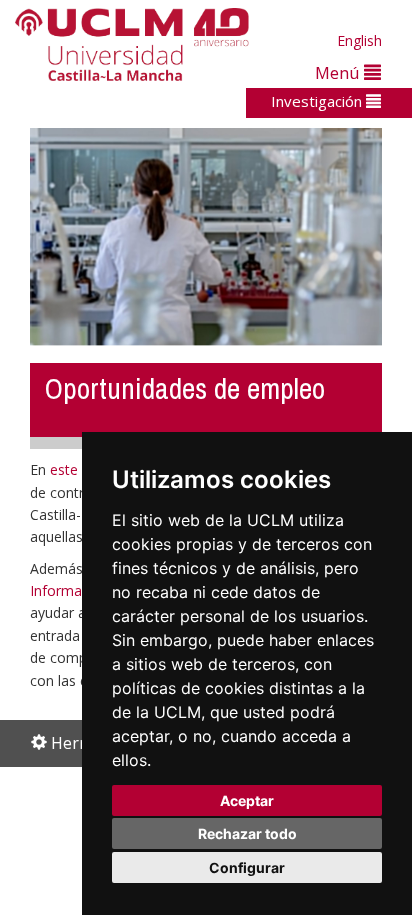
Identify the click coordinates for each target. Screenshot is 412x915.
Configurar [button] (247, 867)
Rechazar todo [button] (247, 833)
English (359, 40)
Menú (339, 72)
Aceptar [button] (247, 800)
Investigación (318, 101)
